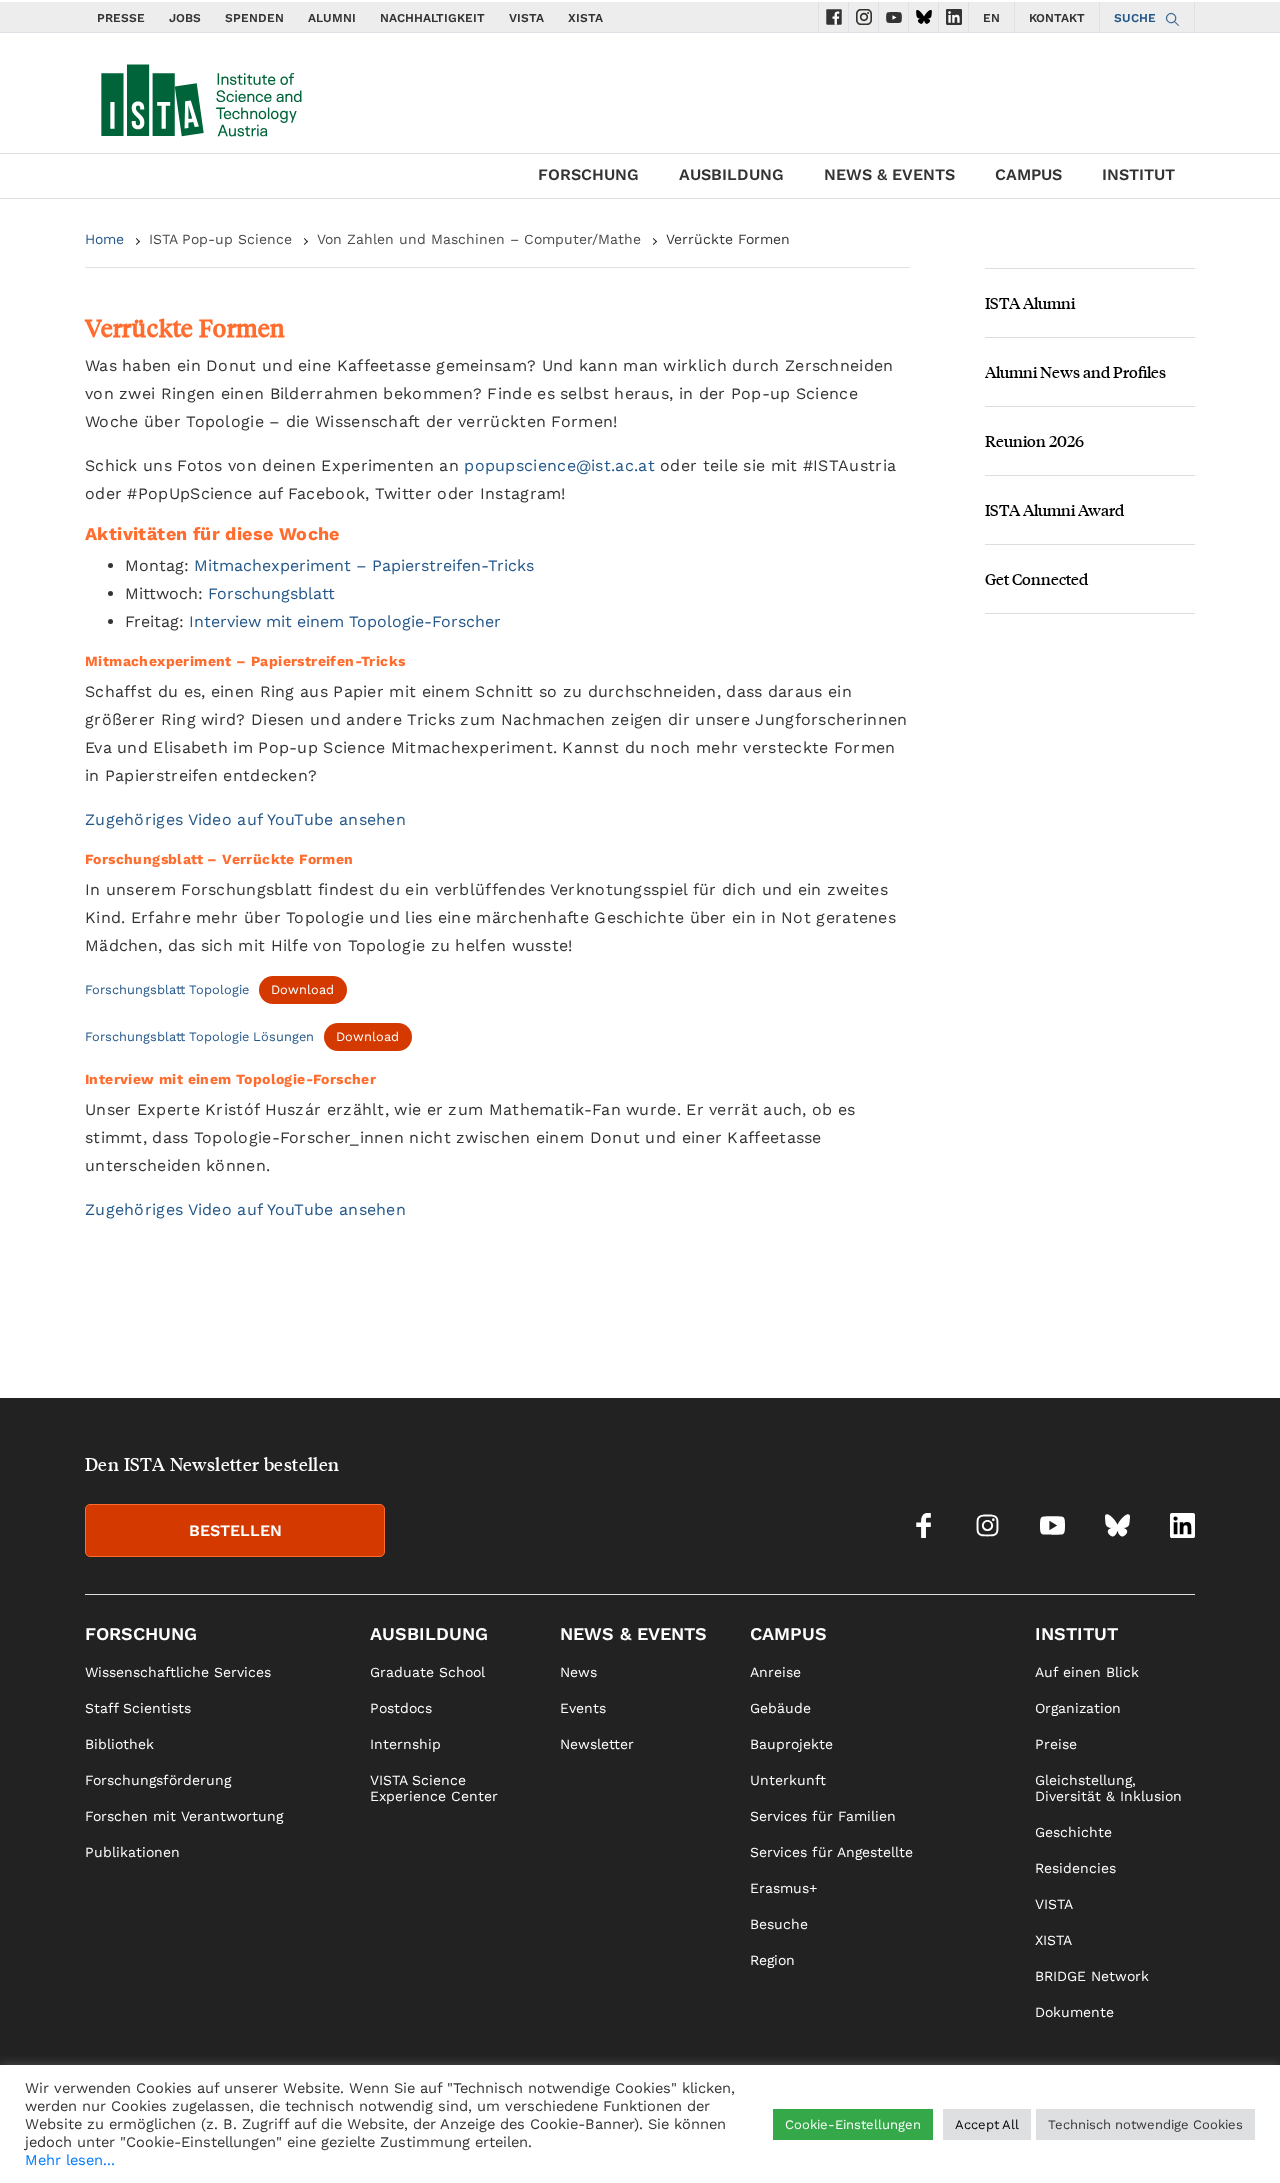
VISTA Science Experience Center (434, 1788)
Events (583, 1708)
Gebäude (780, 1708)
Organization (1078, 1708)
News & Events (889, 174)
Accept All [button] (987, 2124)
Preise (1056, 1744)
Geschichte (1073, 1832)
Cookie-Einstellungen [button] (853, 2124)
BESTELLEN (235, 1530)
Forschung (588, 174)
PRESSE (121, 18)
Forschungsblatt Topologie (167, 989)
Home (104, 239)
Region (772, 1960)
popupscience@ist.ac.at (559, 465)
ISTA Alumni (1030, 302)
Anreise (775, 1672)
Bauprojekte (791, 1744)
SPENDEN (254, 18)
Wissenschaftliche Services (178, 1672)
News (578, 1672)
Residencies (1075, 1868)
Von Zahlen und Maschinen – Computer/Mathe (479, 239)
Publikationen (132, 1852)
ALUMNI (332, 18)
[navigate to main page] (200, 96)
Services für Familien (823, 1816)
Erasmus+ (783, 1888)
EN (991, 18)
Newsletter (597, 1744)
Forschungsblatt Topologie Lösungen (199, 1036)
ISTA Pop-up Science (220, 239)
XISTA (585, 18)
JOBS (185, 18)
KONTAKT (1057, 18)
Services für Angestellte (831, 1852)
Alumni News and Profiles (1075, 371)
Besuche (779, 1924)
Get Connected (1036, 578)
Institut (1138, 174)
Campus (1028, 174)
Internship (405, 1744)
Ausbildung (731, 174)
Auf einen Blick (1087, 1672)
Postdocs (401, 1708)
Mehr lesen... (70, 2160)
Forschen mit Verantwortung (184, 1816)
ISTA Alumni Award (1054, 509)
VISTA (526, 18)
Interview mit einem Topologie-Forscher (345, 621)
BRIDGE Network (1092, 1976)
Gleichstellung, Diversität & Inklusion (1108, 1788)
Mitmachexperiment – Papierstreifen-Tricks (364, 565)
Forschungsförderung (158, 1780)
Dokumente (1074, 2012)
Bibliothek (119, 1744)
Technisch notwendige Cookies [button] (1145, 2124)
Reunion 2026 (1034, 440)
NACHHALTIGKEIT (432, 18)
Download (302, 989)
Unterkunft (788, 1780)
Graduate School (427, 1672)
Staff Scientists (138, 1708)
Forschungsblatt (271, 593)
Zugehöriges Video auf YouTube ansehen (245, 819)
